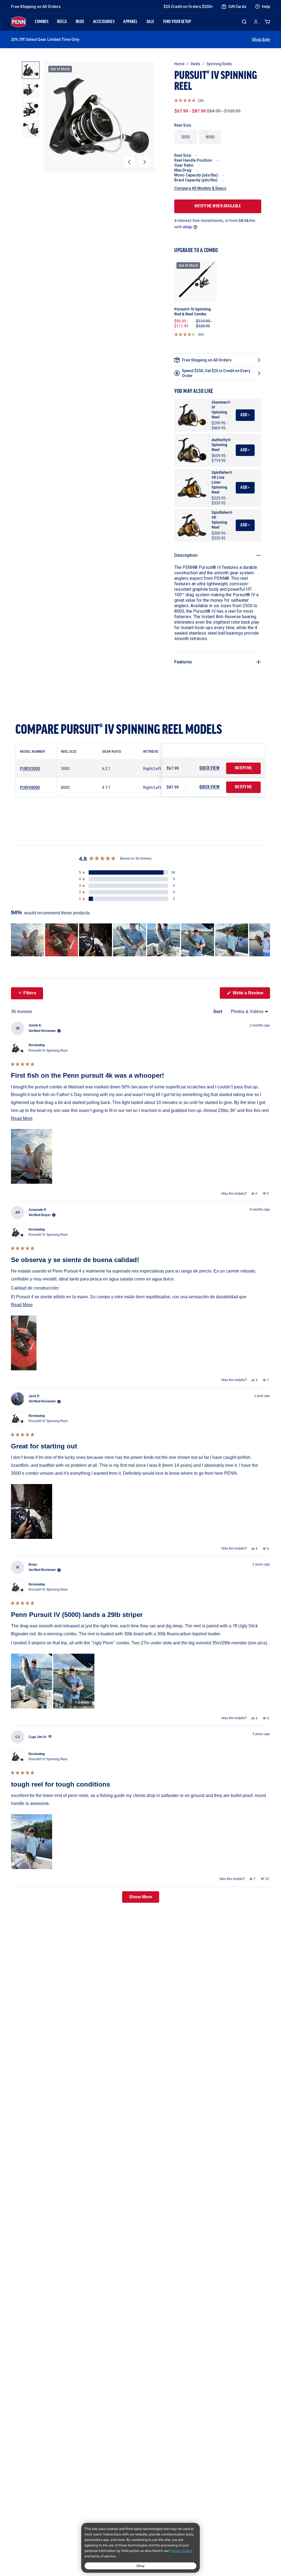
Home (179, 64)
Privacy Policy (181, 2551)
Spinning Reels (219, 64)
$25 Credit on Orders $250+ (188, 7)
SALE (151, 22)
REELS (62, 22)
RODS (80, 22)
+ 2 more (82, 1702)
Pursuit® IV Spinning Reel (48, 1051)
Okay (140, 2566)
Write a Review (251, 995)
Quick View (210, 768)
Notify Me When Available (218, 206)
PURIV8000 (30, 788)
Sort (218, 1012)
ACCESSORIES (104, 22)
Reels (196, 64)
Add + (245, 415)
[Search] (244, 22)
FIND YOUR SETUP (177, 22)
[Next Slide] (266, 940)
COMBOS (42, 22)
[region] (140, 940)
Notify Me (244, 768)
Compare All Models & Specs (200, 188)
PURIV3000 (30, 769)
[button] (129, 162)
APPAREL (130, 22)
